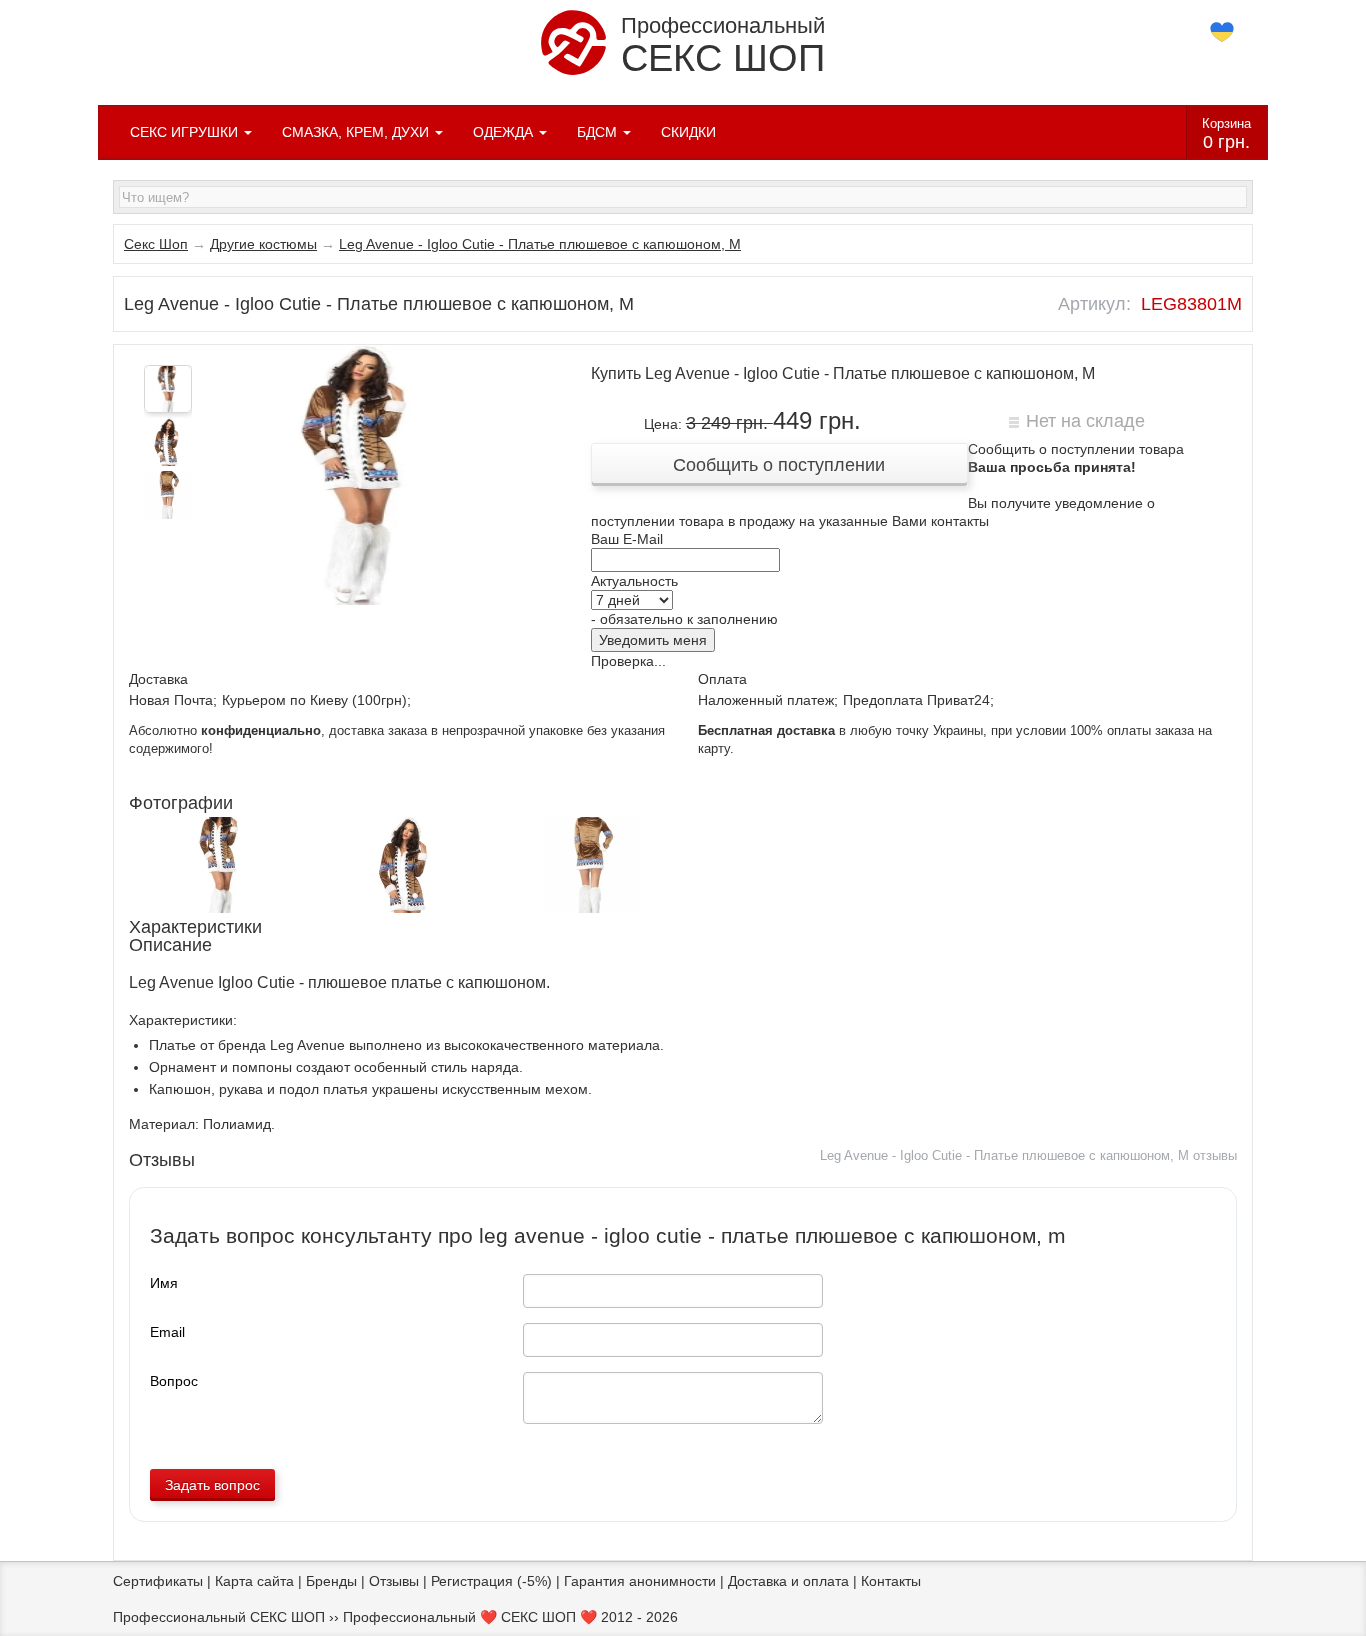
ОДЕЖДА (505, 132)
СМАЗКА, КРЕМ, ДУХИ (357, 132)
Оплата (722, 679)
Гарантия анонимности (640, 1581)
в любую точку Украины (840, 731)
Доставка (158, 679)
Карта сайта (254, 1581)
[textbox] (683, 197)
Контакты (891, 1581)
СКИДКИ (688, 132)
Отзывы (394, 1581)
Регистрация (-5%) (491, 1581)
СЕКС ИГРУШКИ (186, 132)
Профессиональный (723, 46)
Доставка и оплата (788, 1581)
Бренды (331, 1581)
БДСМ (599, 132)
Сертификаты (158, 1581)
